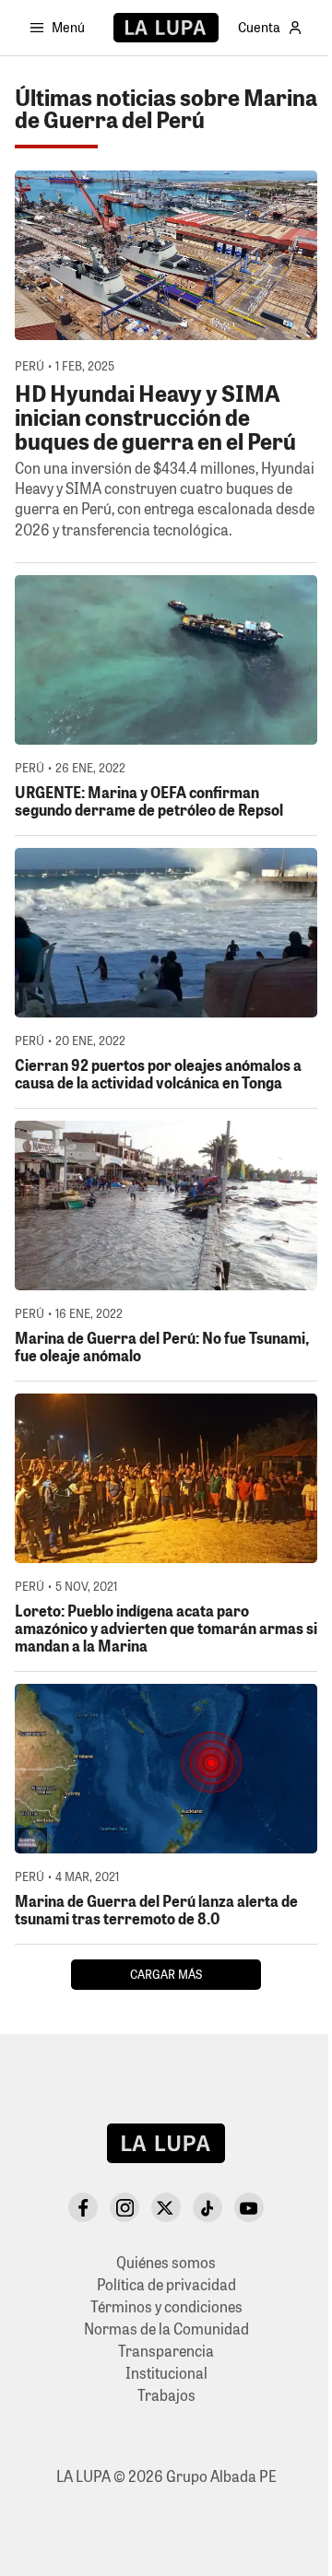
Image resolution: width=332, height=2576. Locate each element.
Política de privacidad (166, 2284)
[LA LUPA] (166, 28)
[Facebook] (83, 2207)
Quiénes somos (166, 2262)
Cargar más (166, 1974)
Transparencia (166, 2351)
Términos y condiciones (166, 2306)
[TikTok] (207, 2207)
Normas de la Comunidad (166, 2329)
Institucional (166, 2373)
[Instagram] (125, 2207)
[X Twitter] (166, 2207)
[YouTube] (249, 2207)
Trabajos (166, 2395)
